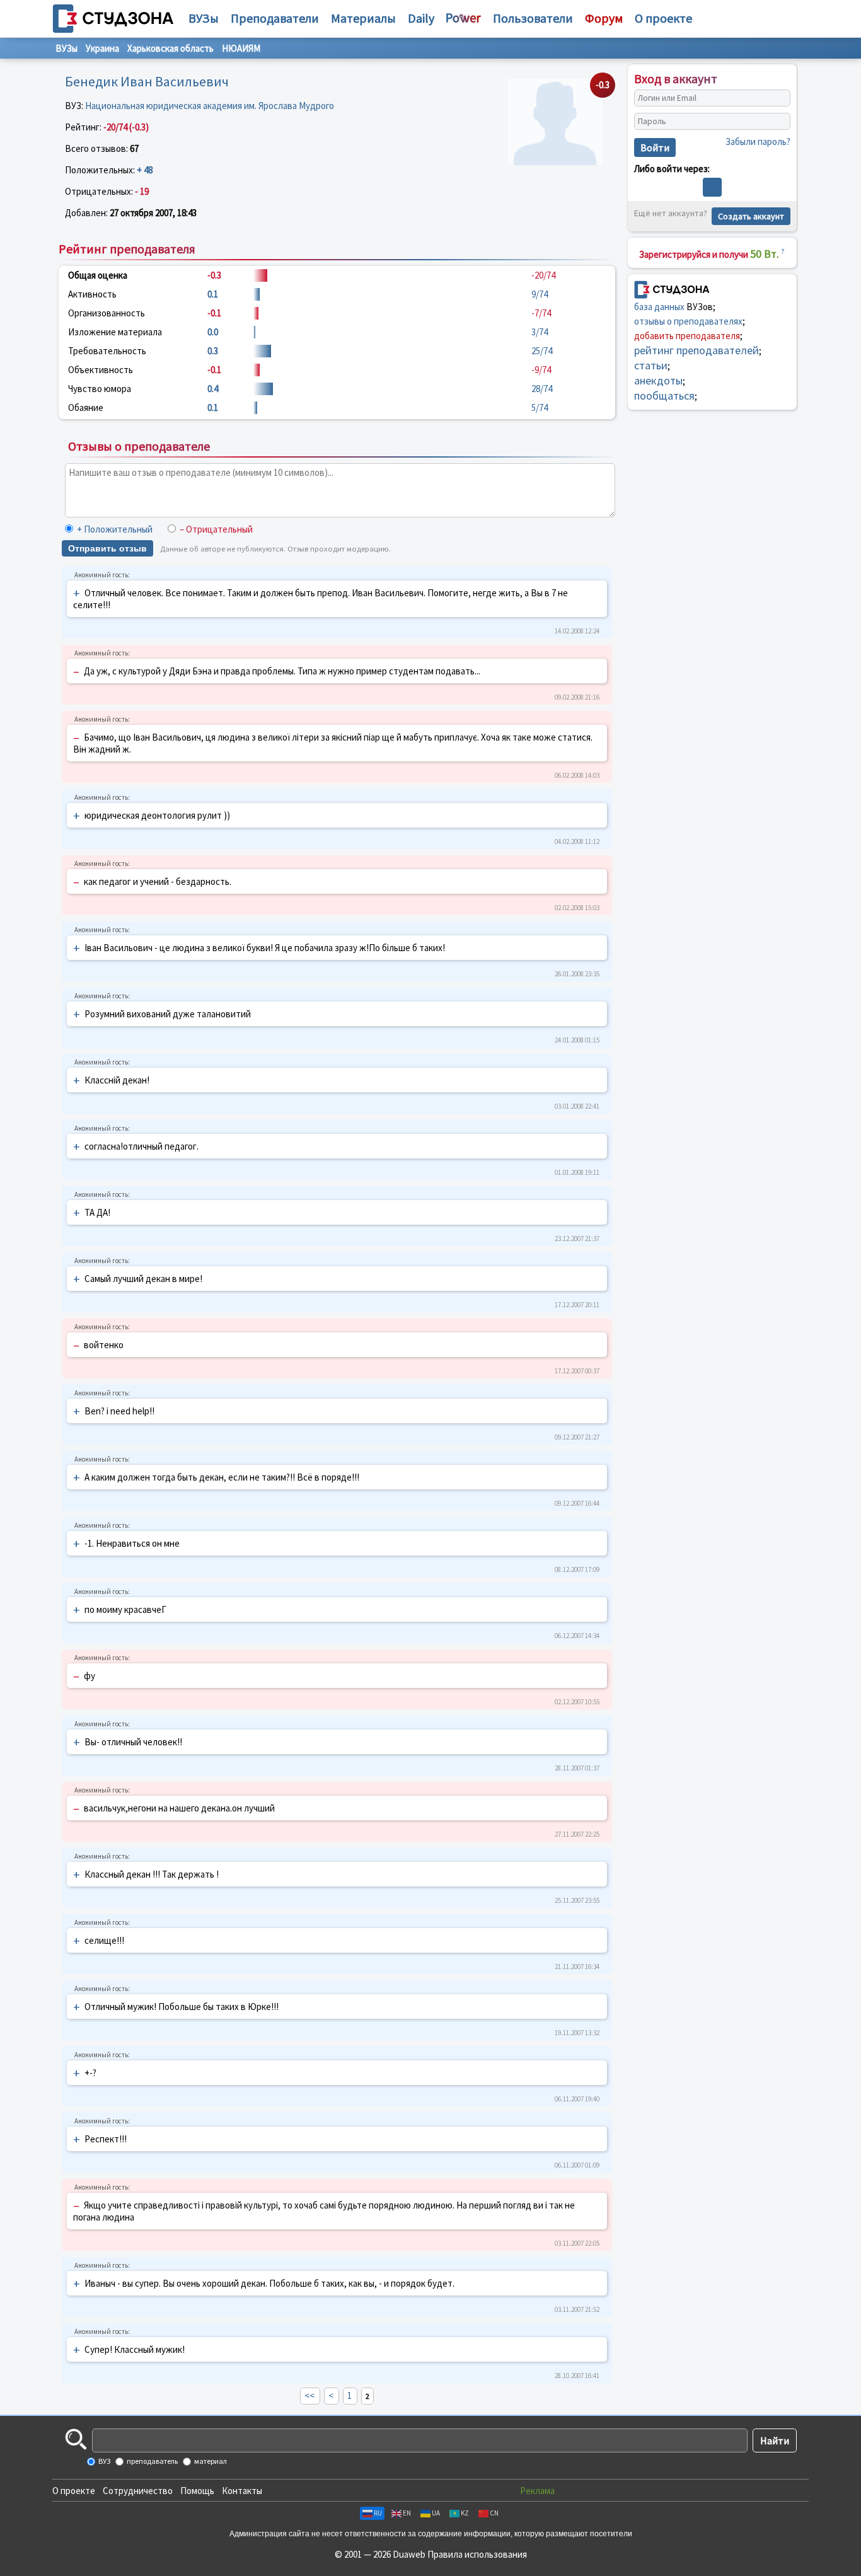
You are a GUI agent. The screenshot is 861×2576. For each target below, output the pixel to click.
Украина (102, 48)
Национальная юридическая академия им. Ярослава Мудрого (210, 106)
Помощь (197, 2491)
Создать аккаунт (751, 216)
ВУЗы (204, 18)
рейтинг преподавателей (696, 349)
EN (407, 2513)
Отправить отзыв (107, 548)
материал (210, 2461)
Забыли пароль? (758, 142)
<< (309, 2395)
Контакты (242, 2491)
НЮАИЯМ (241, 48)
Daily (421, 18)
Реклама (537, 2491)
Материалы (363, 18)
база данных (659, 306)
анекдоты (658, 380)
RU (378, 2513)
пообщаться (664, 395)
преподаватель (152, 2461)
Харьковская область (170, 48)
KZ (465, 2513)
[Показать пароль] (778, 122)
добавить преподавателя (687, 335)
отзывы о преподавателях (688, 321)
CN (494, 2513)
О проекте (74, 2491)
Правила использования (477, 2554)
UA (436, 2513)
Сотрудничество (138, 2491)
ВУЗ (104, 2461)
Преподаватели (275, 18)
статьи (651, 365)
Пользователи (533, 18)
